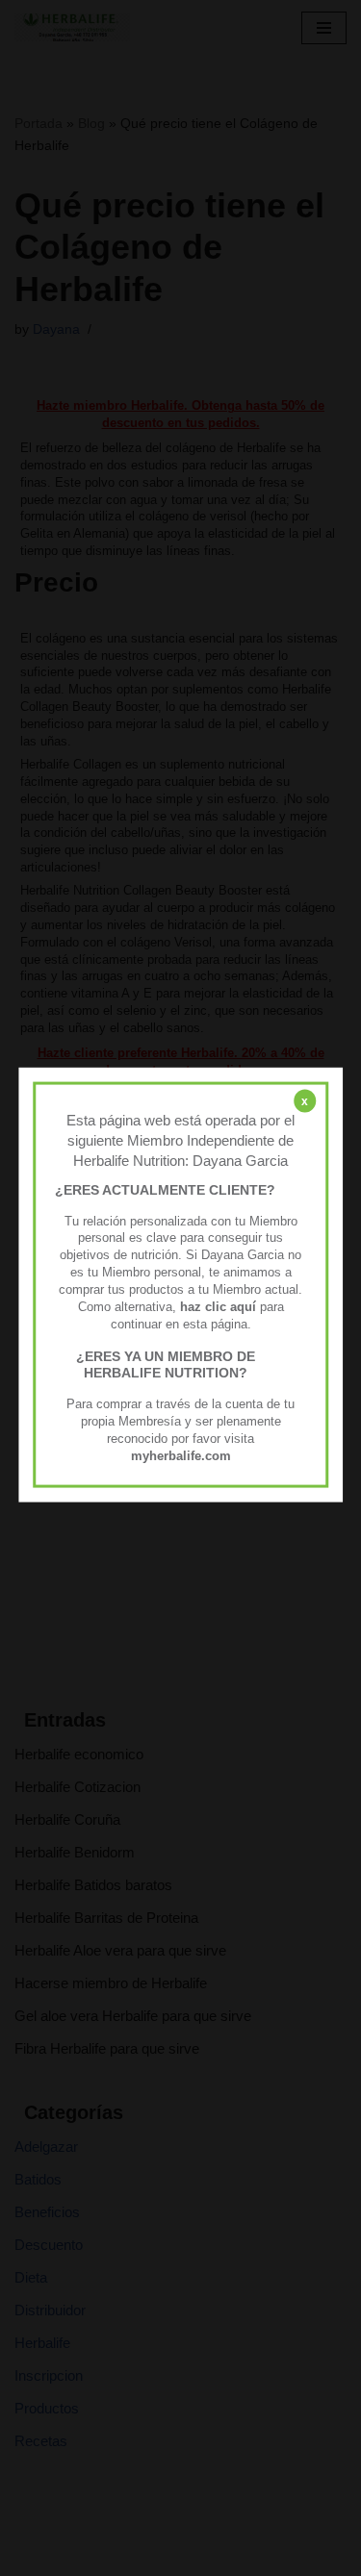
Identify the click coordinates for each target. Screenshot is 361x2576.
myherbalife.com (181, 1455)
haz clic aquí (220, 1306)
